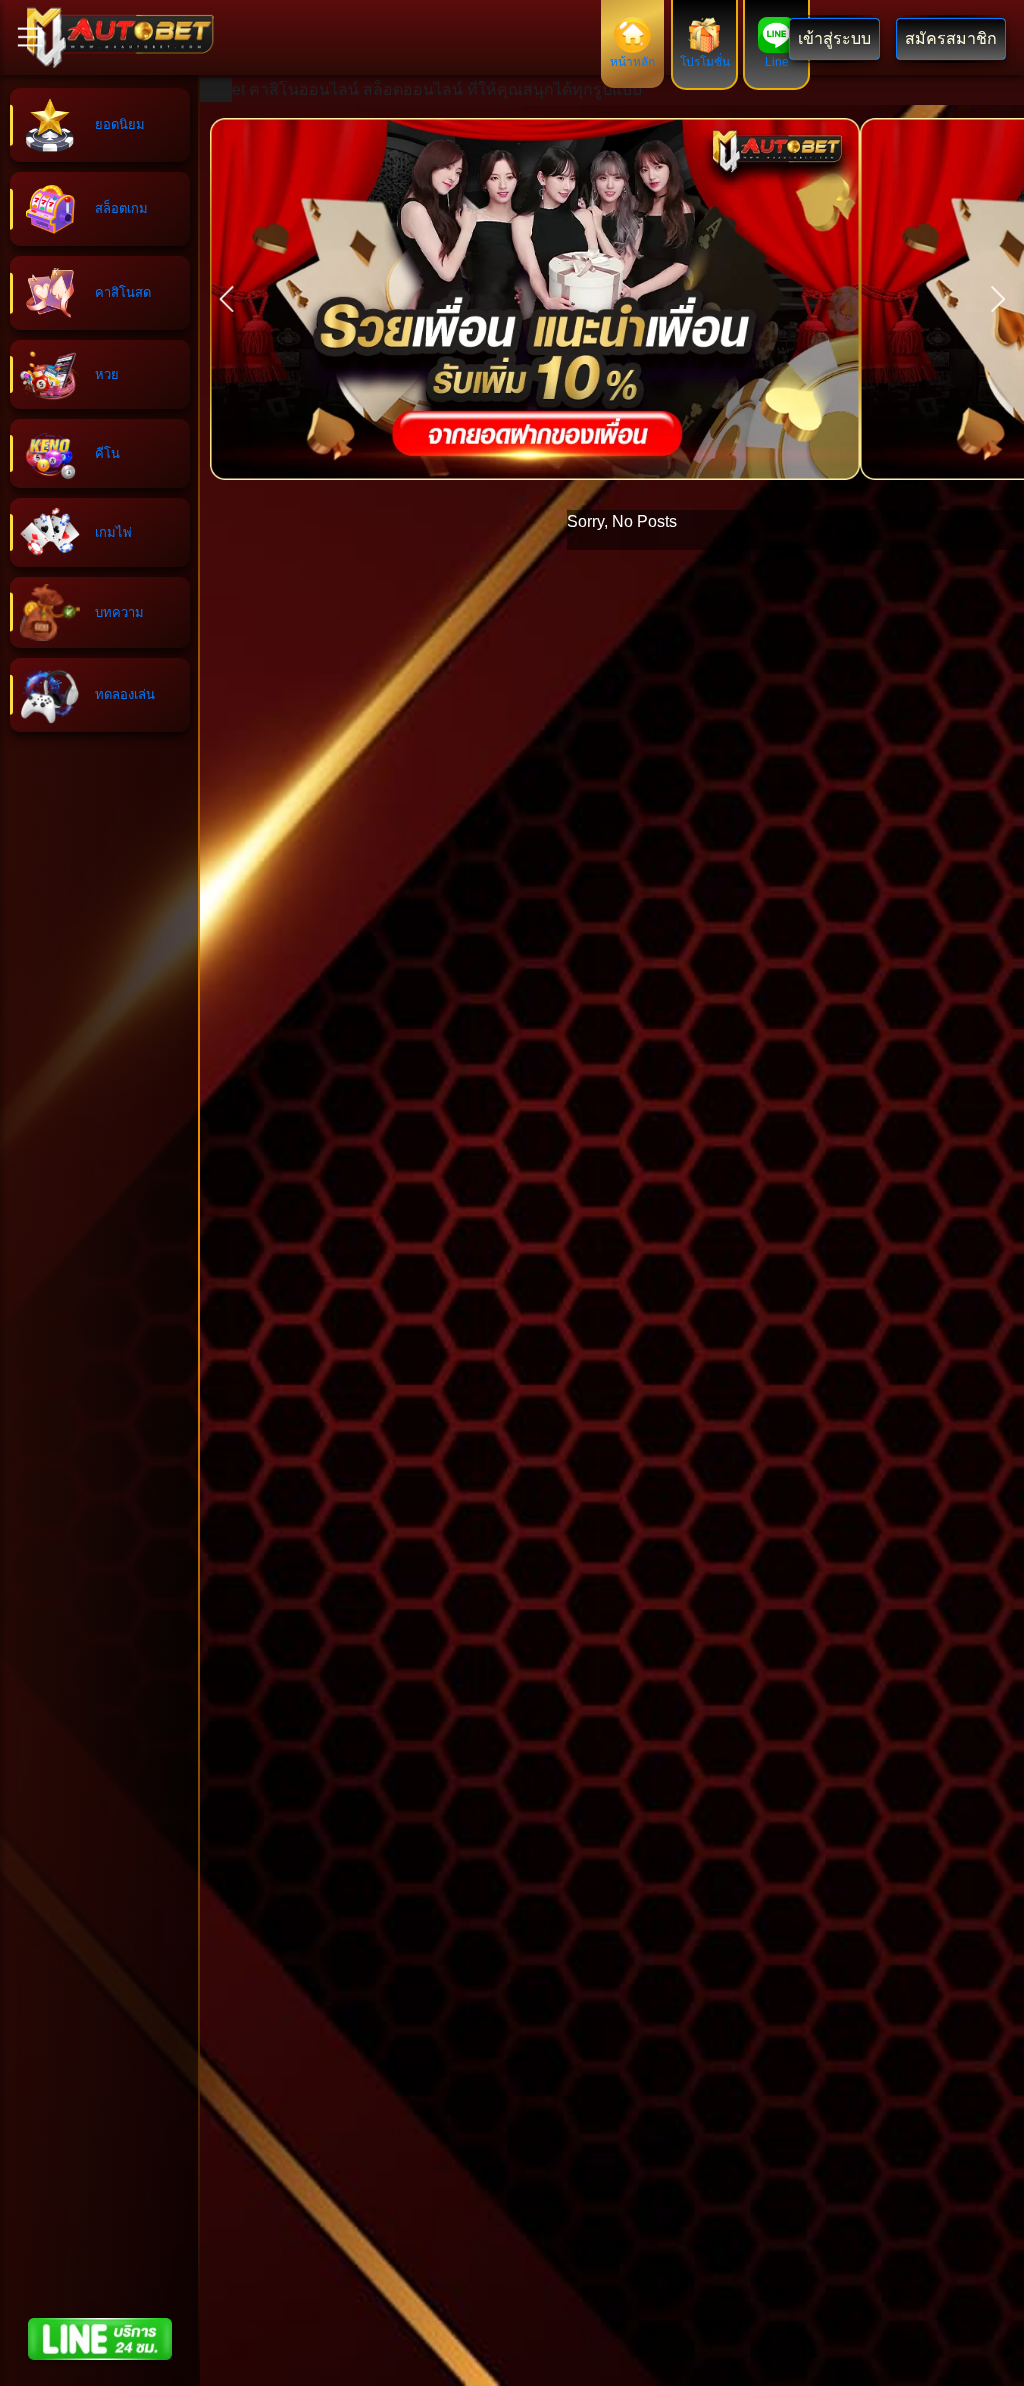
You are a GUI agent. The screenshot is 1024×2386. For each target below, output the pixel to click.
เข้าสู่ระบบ (834, 38)
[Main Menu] (30, 37)
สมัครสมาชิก (951, 38)
